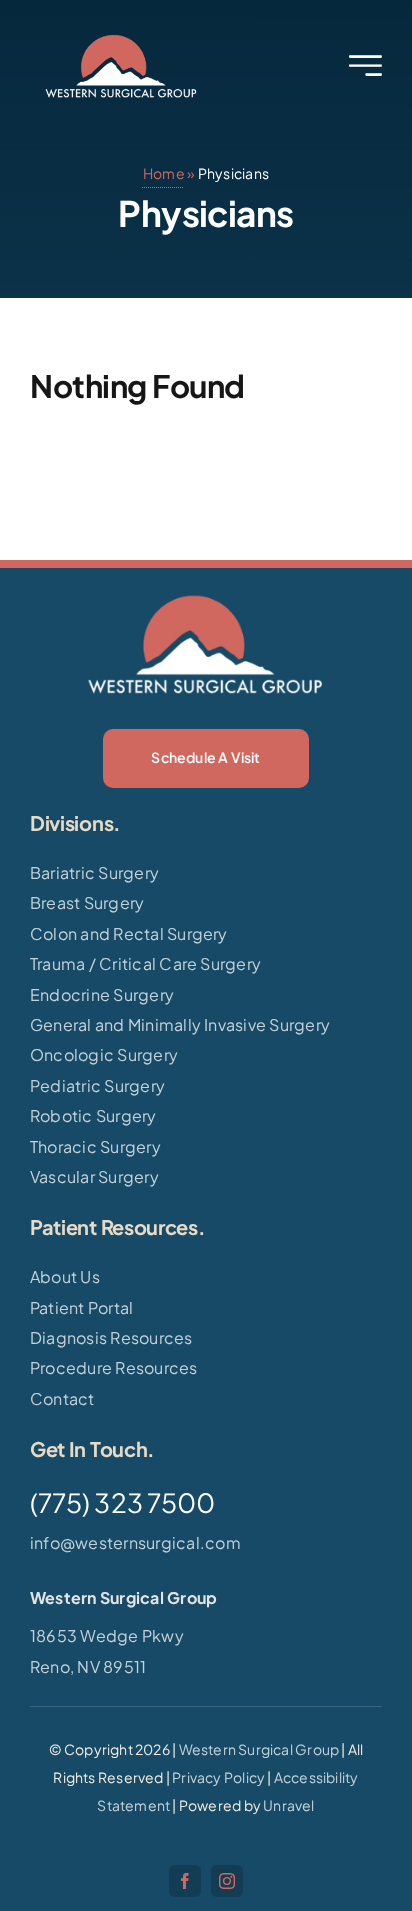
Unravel (288, 1805)
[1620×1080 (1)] (121, 37)
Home (164, 173)
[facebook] (185, 1881)
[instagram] (227, 1881)
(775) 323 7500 (122, 1502)
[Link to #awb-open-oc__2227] (365, 65)
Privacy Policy (218, 1777)
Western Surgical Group (259, 1749)
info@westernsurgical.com (135, 1542)
